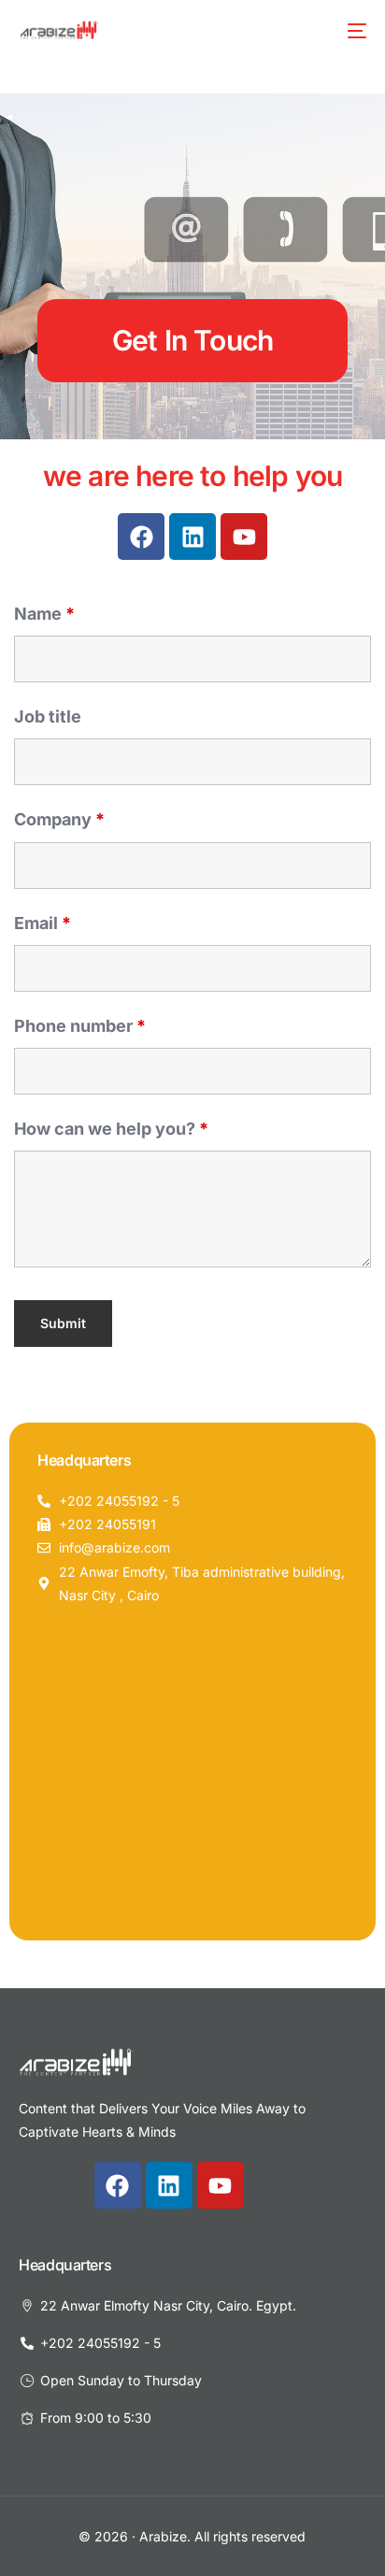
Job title (48, 716)
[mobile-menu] (355, 31)
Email (43, 923)
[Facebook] (141, 537)
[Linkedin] (192, 537)
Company (59, 819)
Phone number (80, 1026)
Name (44, 614)
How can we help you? (111, 1129)
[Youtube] (244, 537)
